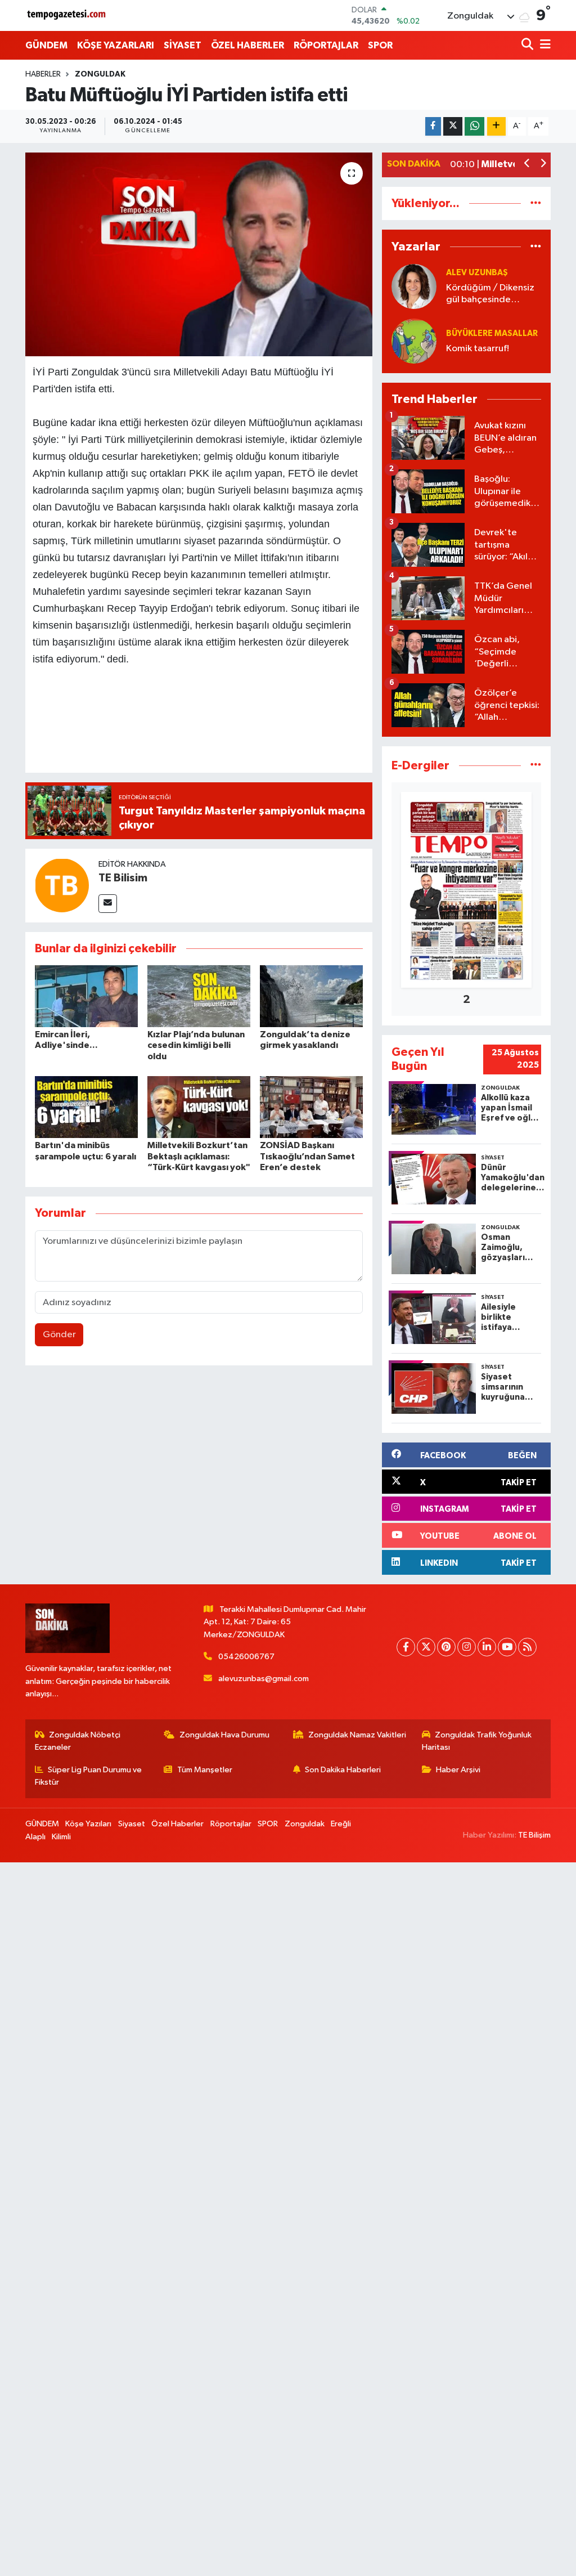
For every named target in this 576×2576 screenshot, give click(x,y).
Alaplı (35, 1837)
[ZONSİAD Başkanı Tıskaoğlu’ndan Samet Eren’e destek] (311, 1107)
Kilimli (61, 1837)
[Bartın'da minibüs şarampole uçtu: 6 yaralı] (86, 1107)
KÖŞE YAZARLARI (116, 45)
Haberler (43, 74)
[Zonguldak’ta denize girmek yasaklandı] (311, 996)
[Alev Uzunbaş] (414, 286)
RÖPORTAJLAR (326, 45)
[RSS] (527, 1647)
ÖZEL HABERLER (247, 45)
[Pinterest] (446, 1647)
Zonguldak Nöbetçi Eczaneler (78, 1741)
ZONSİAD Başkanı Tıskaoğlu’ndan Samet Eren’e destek (307, 1156)
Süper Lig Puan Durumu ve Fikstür (89, 1776)
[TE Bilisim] (62, 885)
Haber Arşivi (458, 1770)
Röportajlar (231, 1824)
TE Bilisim (123, 878)
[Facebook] (406, 1647)
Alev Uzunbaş (477, 273)
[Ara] (528, 45)
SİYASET (183, 45)
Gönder (59, 1335)
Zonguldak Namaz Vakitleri (357, 1735)
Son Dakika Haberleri (343, 1770)
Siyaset (132, 1824)
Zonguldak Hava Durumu (224, 1735)
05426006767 (246, 1657)
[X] (426, 1647)
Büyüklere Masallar (492, 333)
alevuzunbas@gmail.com (264, 1679)
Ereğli (341, 1824)
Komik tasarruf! (478, 349)
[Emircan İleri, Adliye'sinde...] (86, 996)
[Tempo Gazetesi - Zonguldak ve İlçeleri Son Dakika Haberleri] (67, 15)
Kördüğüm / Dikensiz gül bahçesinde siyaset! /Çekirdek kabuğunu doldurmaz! (492, 295)
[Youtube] (507, 1647)
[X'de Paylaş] (453, 126)
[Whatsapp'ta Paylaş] (474, 126)
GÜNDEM (46, 45)
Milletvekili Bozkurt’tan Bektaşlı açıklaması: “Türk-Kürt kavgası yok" (199, 1156)
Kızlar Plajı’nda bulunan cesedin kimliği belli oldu (196, 1045)
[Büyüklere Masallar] (414, 341)
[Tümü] (536, 203)
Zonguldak (100, 74)
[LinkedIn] (487, 1647)
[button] (527, 165)
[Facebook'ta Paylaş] (433, 126)
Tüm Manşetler (205, 1770)
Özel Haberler (177, 1824)
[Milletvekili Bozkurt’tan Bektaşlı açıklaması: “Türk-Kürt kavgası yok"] (199, 1107)
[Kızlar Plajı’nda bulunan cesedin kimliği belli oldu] (199, 996)
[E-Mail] (108, 904)
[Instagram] (467, 1647)
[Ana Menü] (543, 45)
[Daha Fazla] (496, 126)
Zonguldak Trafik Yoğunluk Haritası (477, 1741)
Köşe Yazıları (88, 1824)
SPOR (380, 45)
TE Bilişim (534, 1835)
